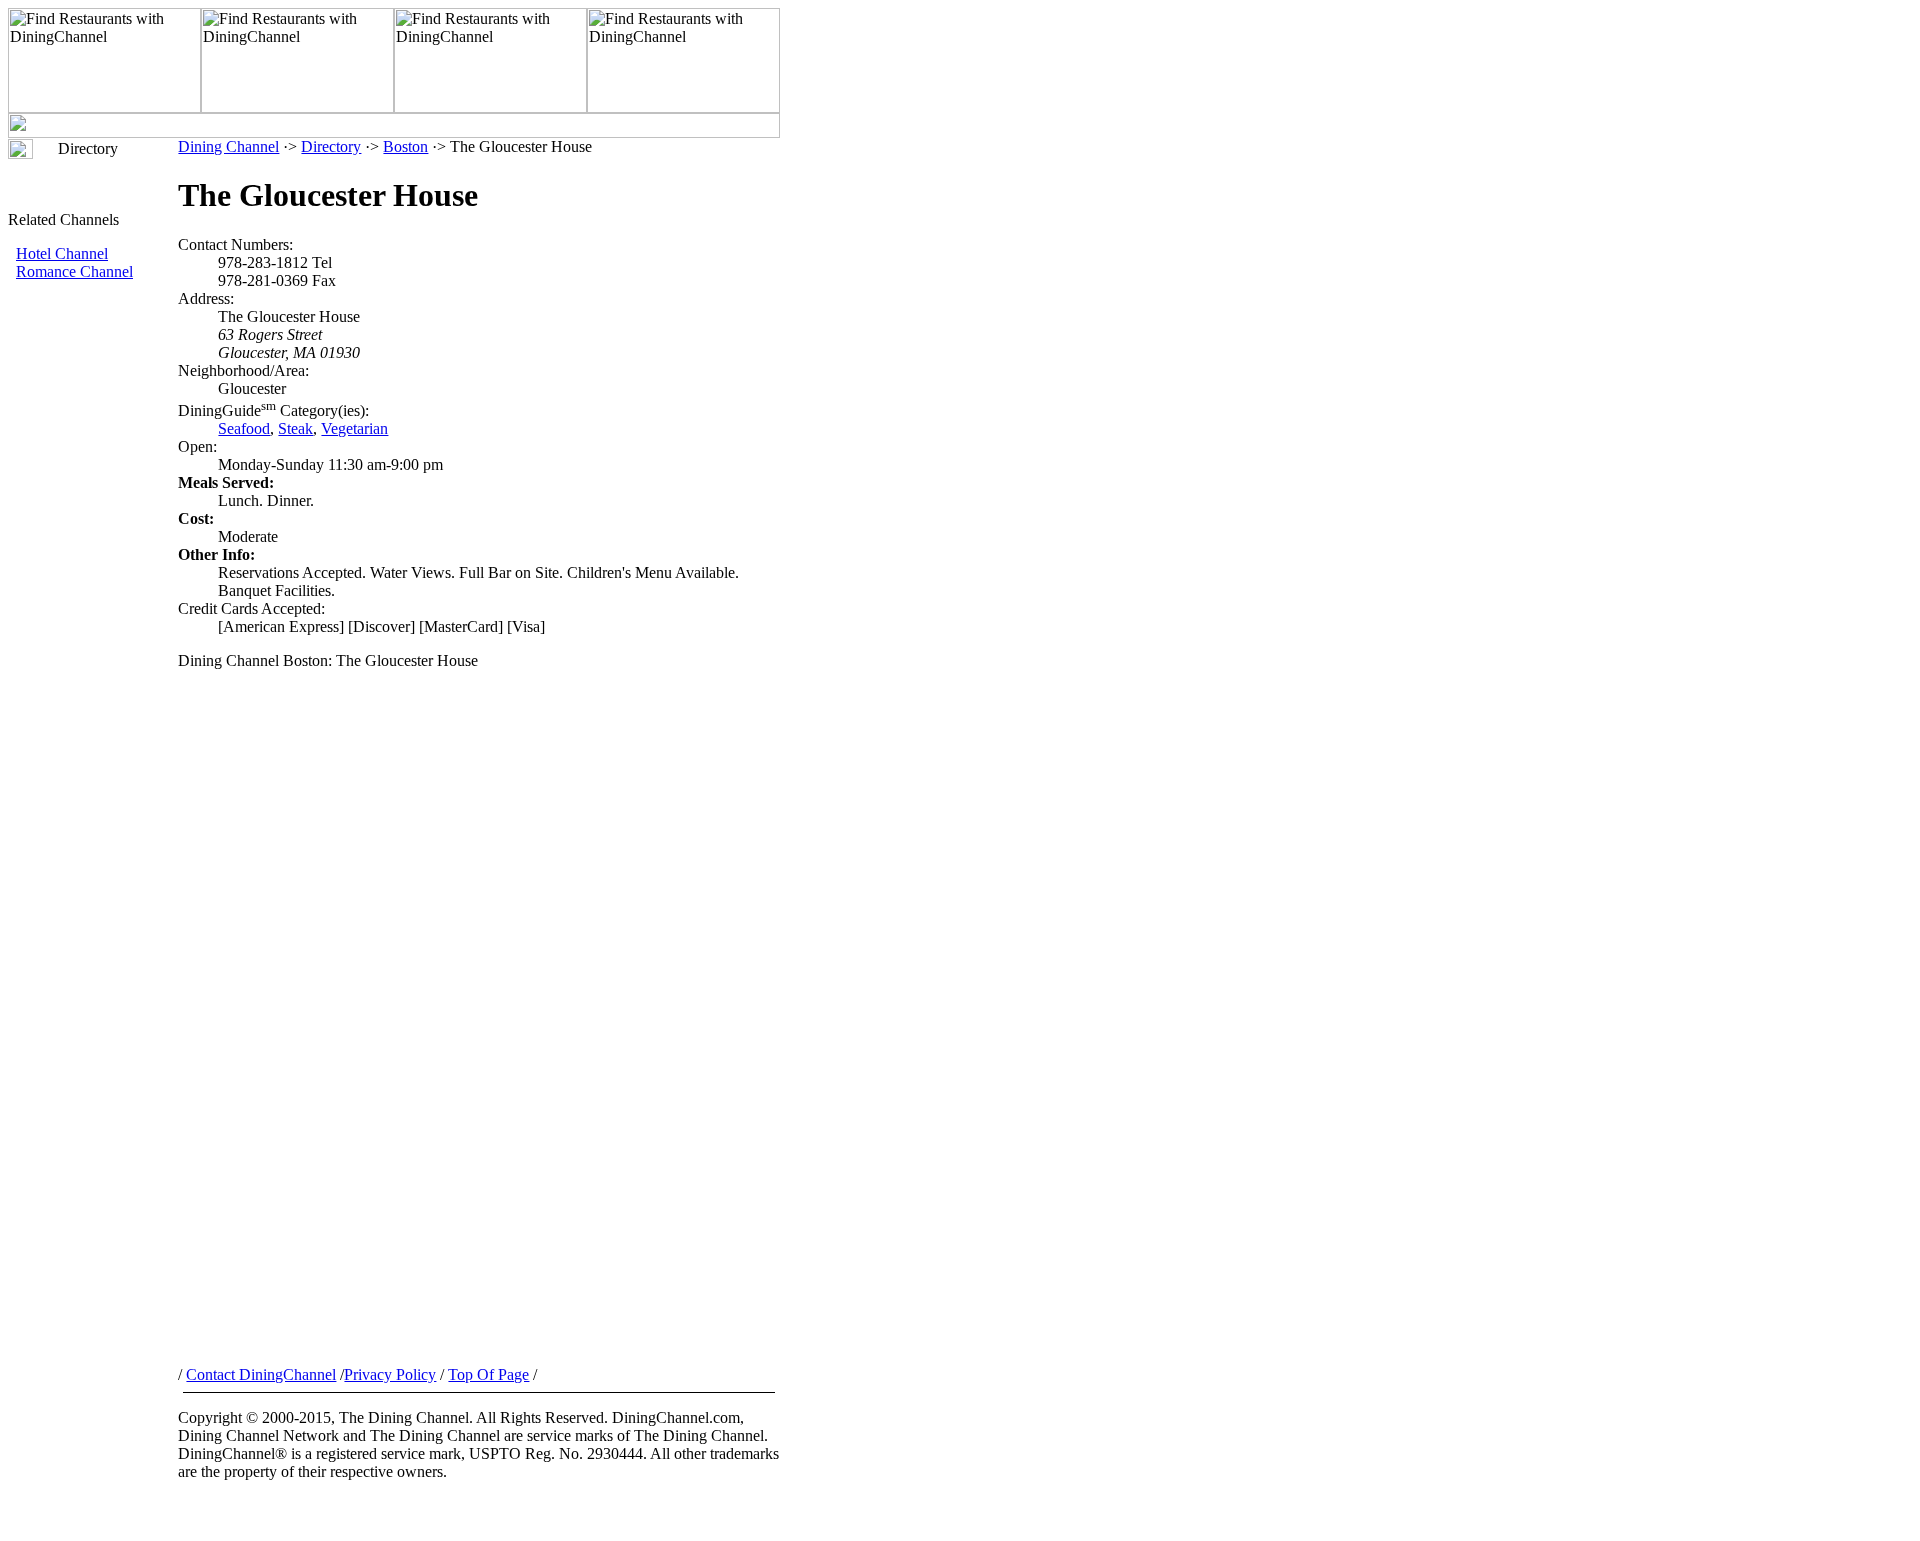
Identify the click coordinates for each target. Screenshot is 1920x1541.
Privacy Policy (390, 1374)
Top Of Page (488, 1374)
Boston (405, 146)
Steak (295, 428)
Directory (331, 146)
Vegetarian (354, 428)
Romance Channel (74, 271)
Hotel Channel (62, 253)
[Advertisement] (93, 617)
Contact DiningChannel (261, 1374)
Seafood (244, 428)
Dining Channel (228, 146)
